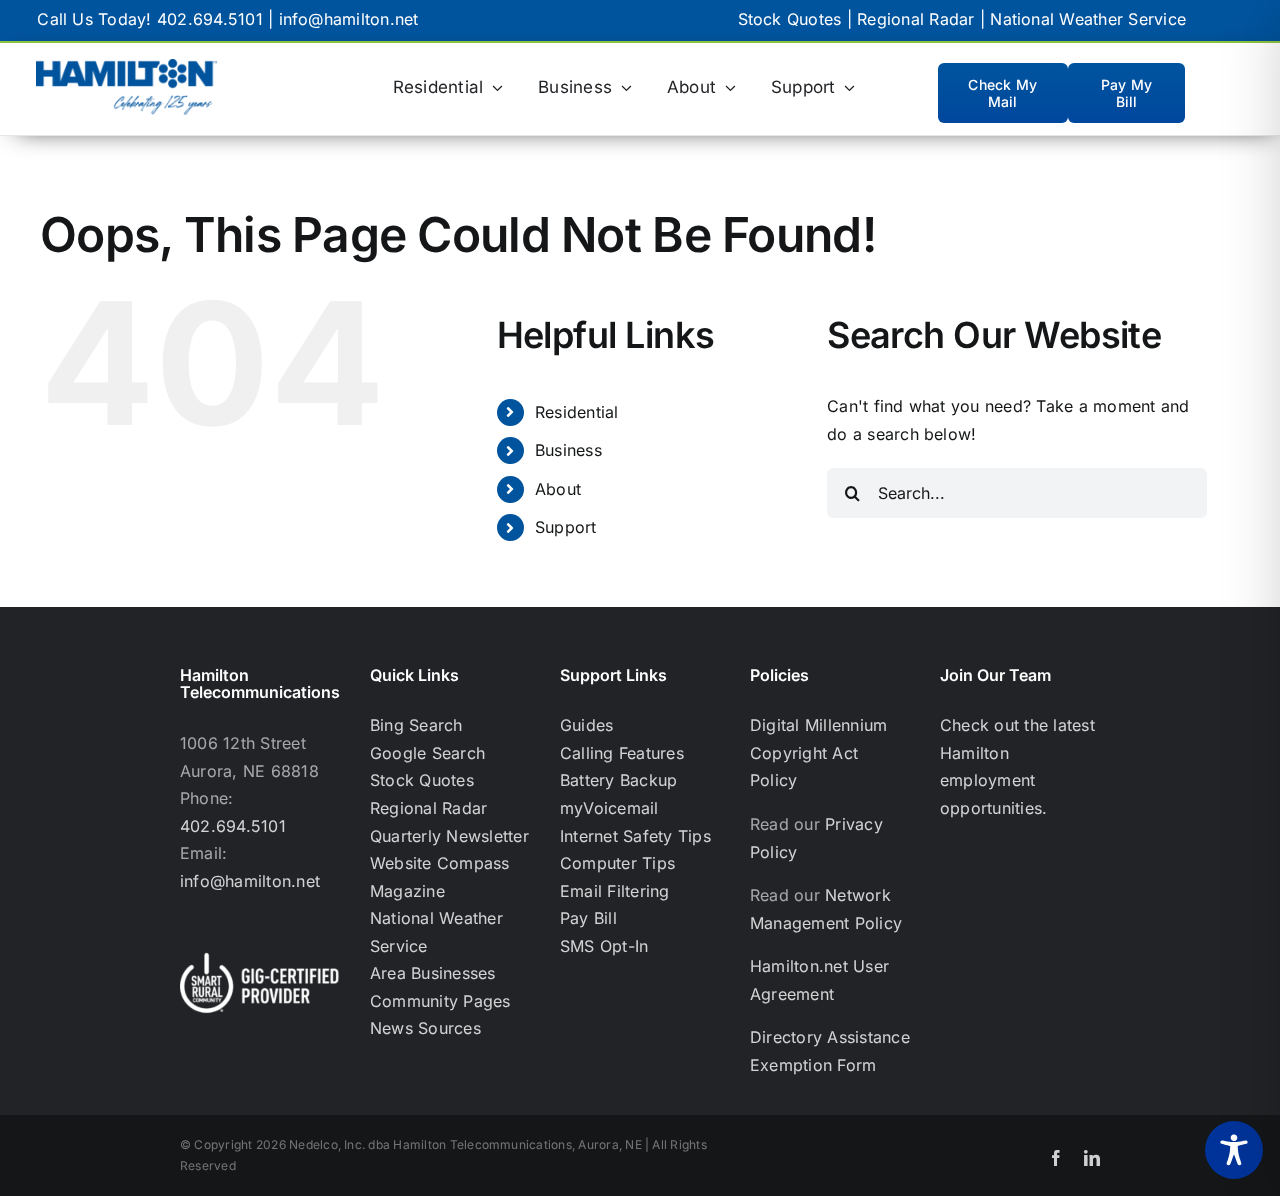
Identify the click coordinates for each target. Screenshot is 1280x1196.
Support (566, 527)
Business (568, 450)
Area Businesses (433, 973)
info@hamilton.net (349, 19)
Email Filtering (615, 891)
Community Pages (440, 1001)
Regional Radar (915, 19)
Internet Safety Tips (635, 836)
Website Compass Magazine (440, 877)
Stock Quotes (790, 19)
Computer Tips (617, 863)
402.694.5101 (210, 19)
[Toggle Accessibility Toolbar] (1234, 1150)
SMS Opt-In (604, 946)
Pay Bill (588, 918)
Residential (577, 412)
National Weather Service (1088, 19)
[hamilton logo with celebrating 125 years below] (127, 67)
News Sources (425, 1028)
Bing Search (416, 725)
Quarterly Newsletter (449, 836)
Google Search (427, 753)
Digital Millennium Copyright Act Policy (818, 752)
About (558, 489)
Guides (586, 725)
